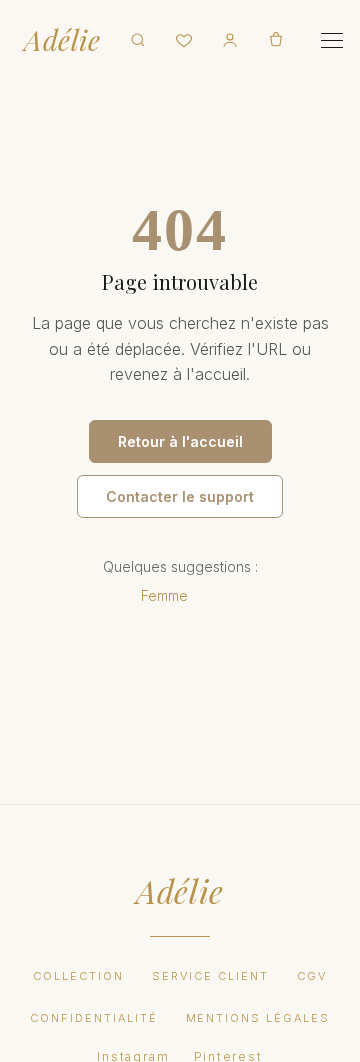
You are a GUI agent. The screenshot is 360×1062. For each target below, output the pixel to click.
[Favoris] (184, 40)
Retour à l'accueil (180, 441)
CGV (312, 976)
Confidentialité (94, 1018)
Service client (210, 976)
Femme (164, 595)
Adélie (62, 40)
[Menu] (332, 40)
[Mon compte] (230, 40)
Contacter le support (180, 496)
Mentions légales (258, 1018)
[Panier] (276, 40)
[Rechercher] (138, 40)
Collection (78, 976)
